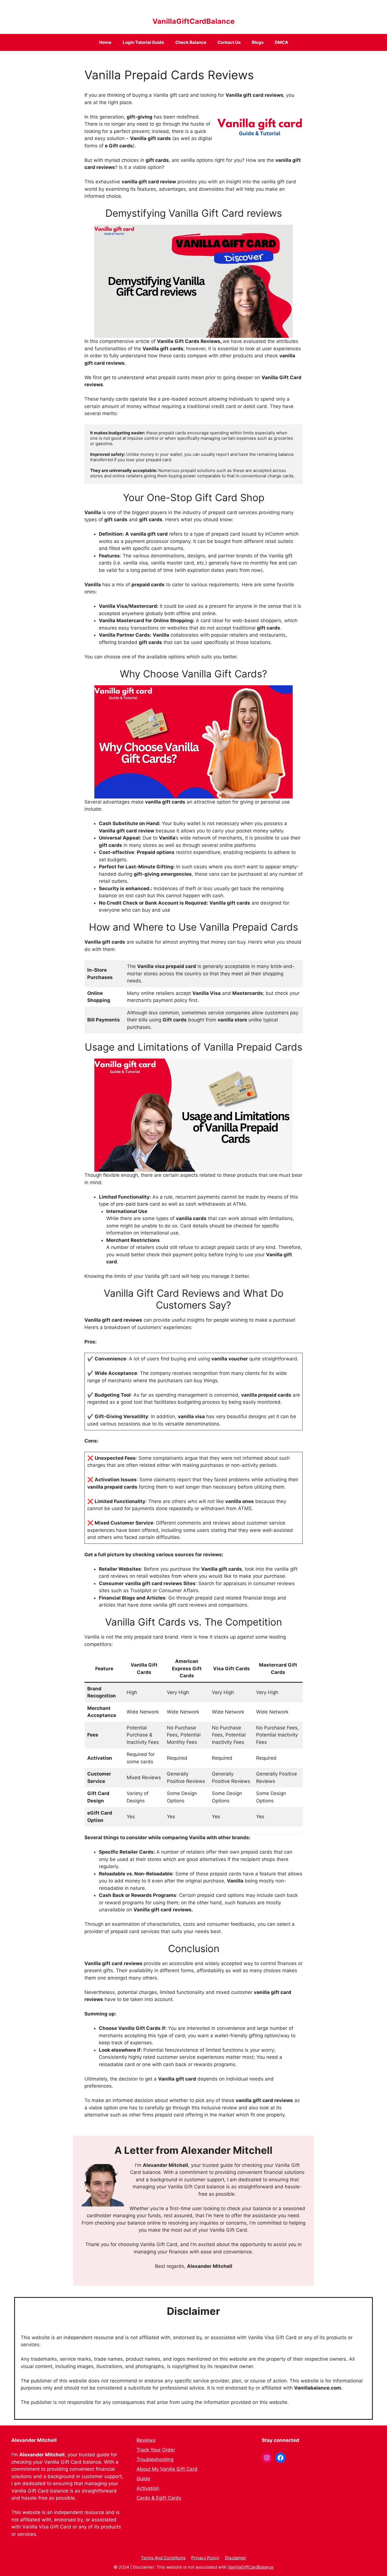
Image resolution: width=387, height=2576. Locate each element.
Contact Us (229, 42)
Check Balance (191, 42)
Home (105, 42)
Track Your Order (156, 2450)
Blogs (258, 42)
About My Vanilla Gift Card (167, 2469)
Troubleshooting (155, 2459)
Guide (143, 2479)
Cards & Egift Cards (159, 2498)
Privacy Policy (205, 2558)
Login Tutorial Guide (143, 42)
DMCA (281, 42)
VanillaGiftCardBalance (193, 21)
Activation (148, 2488)
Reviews (146, 2440)
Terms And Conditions (163, 2558)
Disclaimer (236, 2558)
